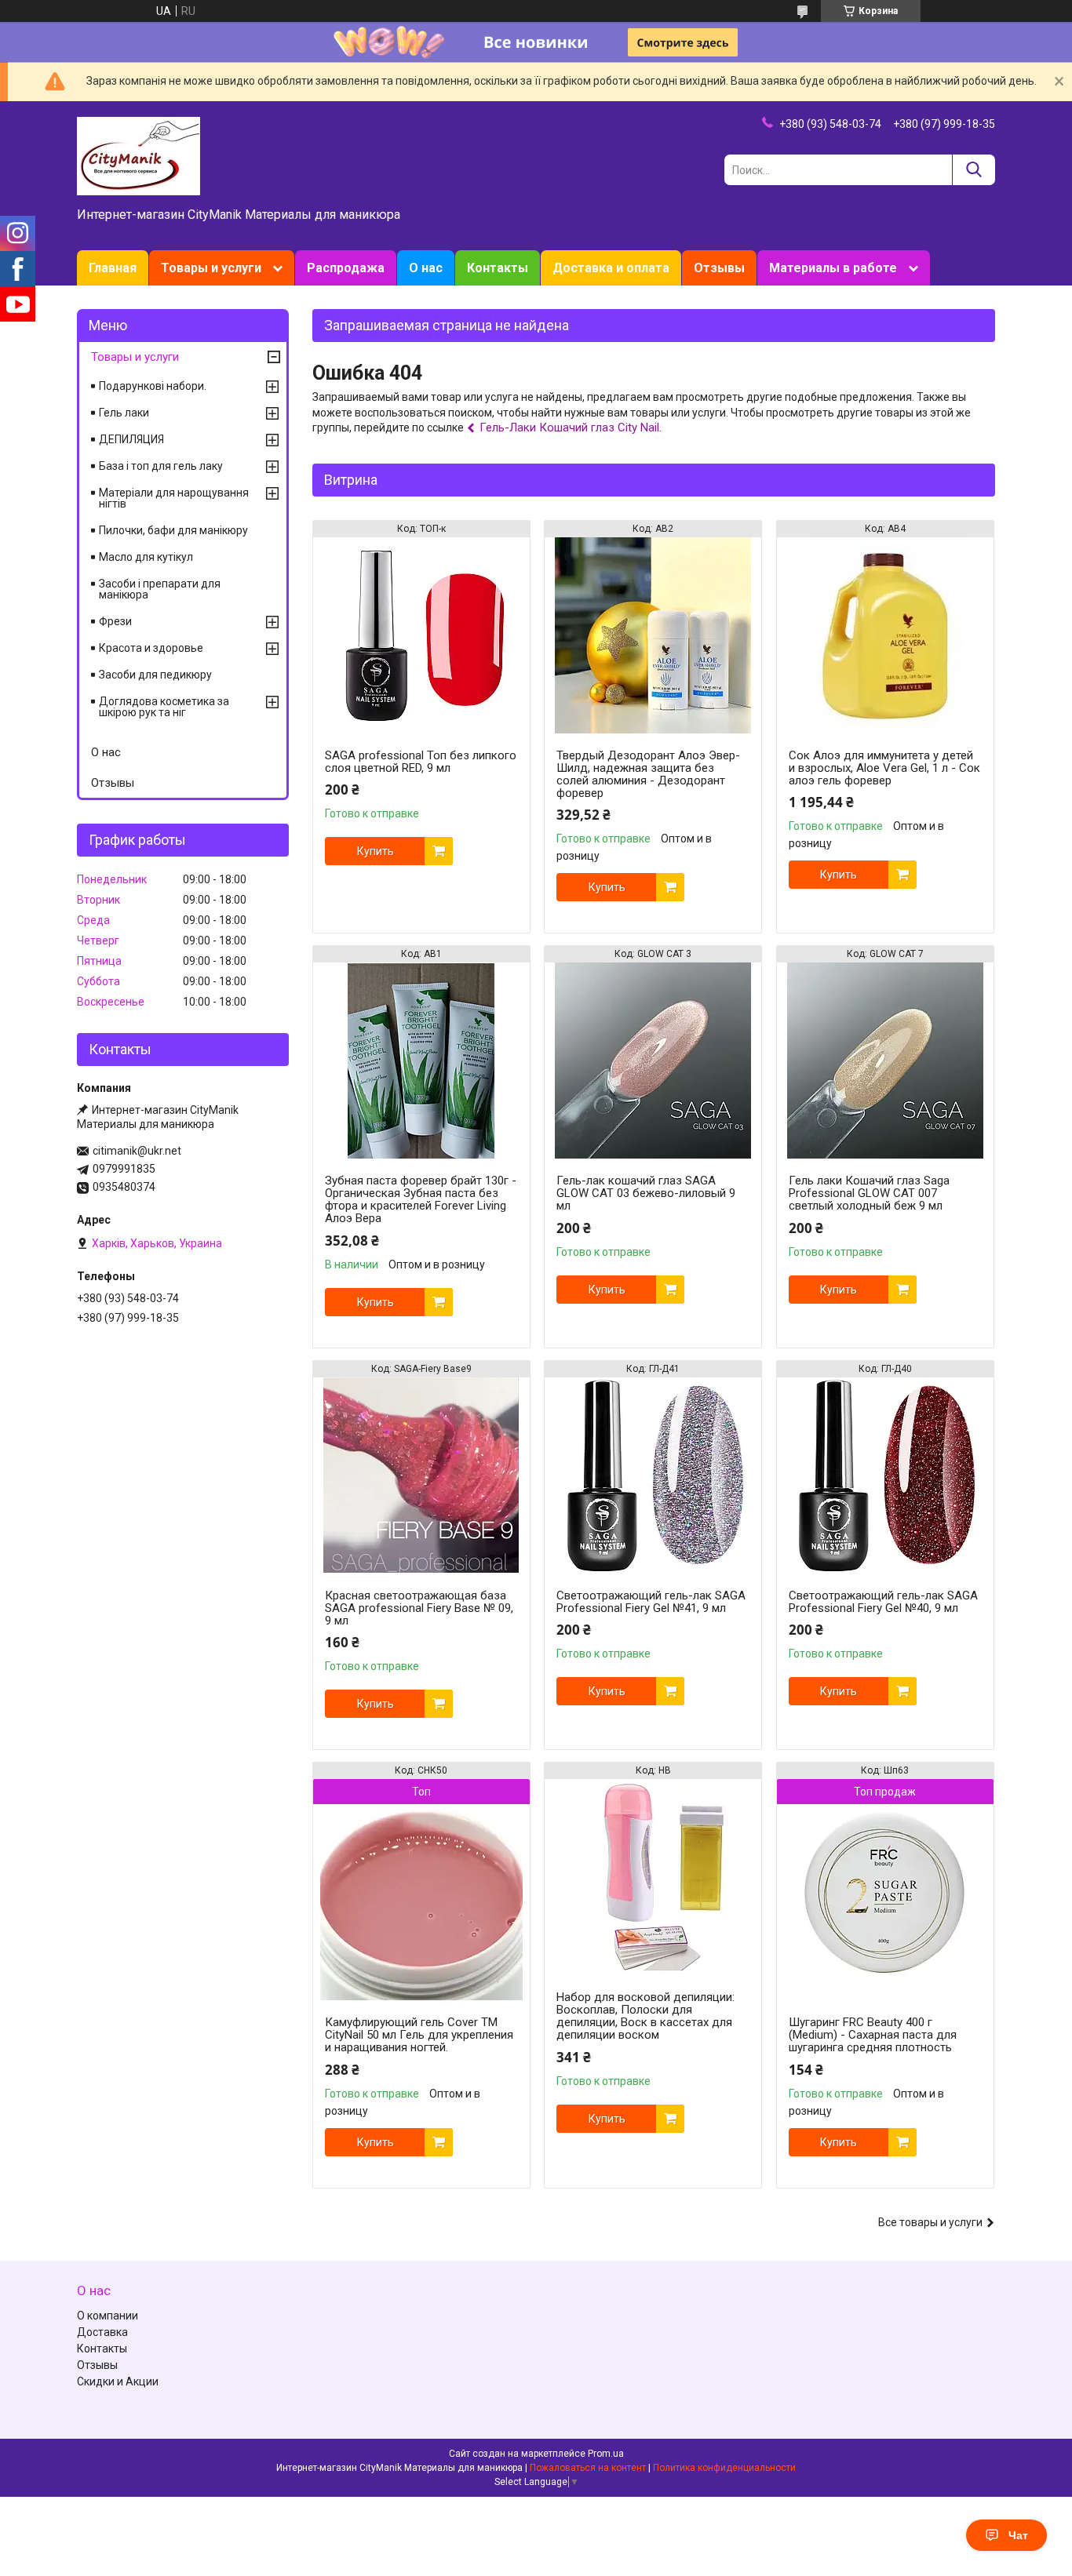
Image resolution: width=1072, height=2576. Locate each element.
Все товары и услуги (930, 2222)
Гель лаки (124, 413)
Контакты (498, 268)
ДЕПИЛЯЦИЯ (131, 439)
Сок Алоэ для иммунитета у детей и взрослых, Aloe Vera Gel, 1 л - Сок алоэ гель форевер (884, 768)
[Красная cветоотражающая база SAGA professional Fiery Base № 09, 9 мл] (421, 1475)
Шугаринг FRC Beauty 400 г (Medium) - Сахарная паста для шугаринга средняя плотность (873, 2035)
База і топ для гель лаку (161, 466)
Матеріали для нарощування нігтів (174, 498)
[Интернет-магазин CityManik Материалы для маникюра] (139, 155)
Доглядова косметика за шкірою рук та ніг (164, 707)
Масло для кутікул (146, 557)
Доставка (102, 2332)
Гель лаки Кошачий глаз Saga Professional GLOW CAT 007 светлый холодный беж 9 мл (869, 1193)
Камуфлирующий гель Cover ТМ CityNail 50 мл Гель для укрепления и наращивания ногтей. (419, 2035)
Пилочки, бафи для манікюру (173, 530)
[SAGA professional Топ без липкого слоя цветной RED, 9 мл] (421, 635)
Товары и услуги (211, 268)
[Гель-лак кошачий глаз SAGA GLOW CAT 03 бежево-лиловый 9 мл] (653, 1061)
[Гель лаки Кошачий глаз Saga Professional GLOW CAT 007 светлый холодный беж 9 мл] (885, 1061)
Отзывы (719, 268)
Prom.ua (606, 2454)
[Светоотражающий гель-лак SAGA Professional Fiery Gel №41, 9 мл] (653, 1475)
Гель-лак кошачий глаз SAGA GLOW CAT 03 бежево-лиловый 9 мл (646, 1193)
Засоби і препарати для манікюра (160, 589)
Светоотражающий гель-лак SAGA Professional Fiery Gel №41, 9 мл (651, 1602)
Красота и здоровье (151, 648)
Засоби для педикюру (155, 675)
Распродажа (346, 268)
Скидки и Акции (118, 2381)
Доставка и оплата (611, 268)
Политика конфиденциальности (724, 2468)
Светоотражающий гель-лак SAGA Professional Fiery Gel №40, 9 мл (883, 1602)
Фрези (115, 621)
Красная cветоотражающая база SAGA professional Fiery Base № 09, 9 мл (419, 1608)
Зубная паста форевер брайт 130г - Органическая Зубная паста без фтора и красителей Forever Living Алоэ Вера (421, 1199)
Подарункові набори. (153, 386)
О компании (108, 2316)
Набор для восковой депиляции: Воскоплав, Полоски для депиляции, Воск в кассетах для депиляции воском (645, 2016)
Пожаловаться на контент (588, 2468)
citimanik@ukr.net (137, 1151)
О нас (426, 268)
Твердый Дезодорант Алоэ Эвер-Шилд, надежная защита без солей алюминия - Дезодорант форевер (648, 774)
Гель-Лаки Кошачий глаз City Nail (569, 428)
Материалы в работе (833, 268)
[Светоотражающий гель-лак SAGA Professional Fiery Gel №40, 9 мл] (885, 1475)
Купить (376, 851)
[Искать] (974, 170)
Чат (1018, 2535)
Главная (113, 268)
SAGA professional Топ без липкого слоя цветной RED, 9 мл (421, 762)
